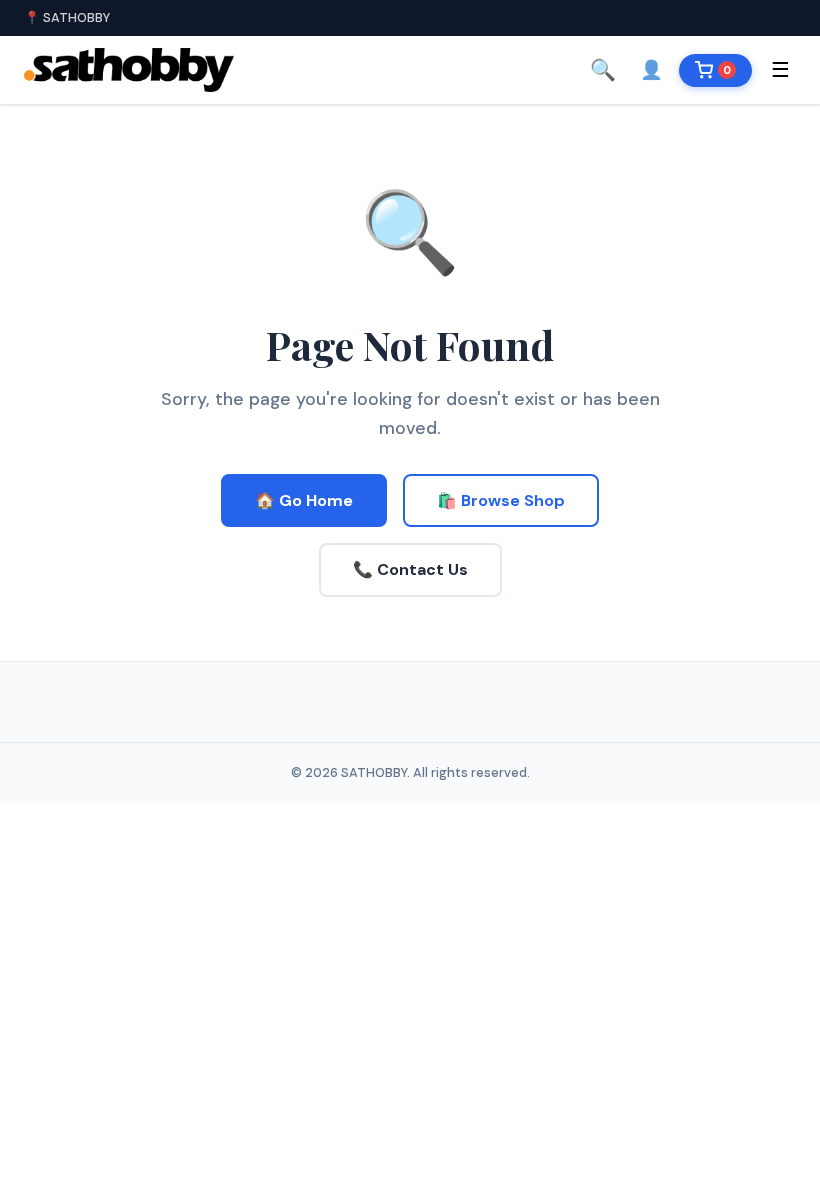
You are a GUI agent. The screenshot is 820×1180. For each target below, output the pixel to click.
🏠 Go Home (304, 500)
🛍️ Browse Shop (501, 500)
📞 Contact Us (410, 569)
